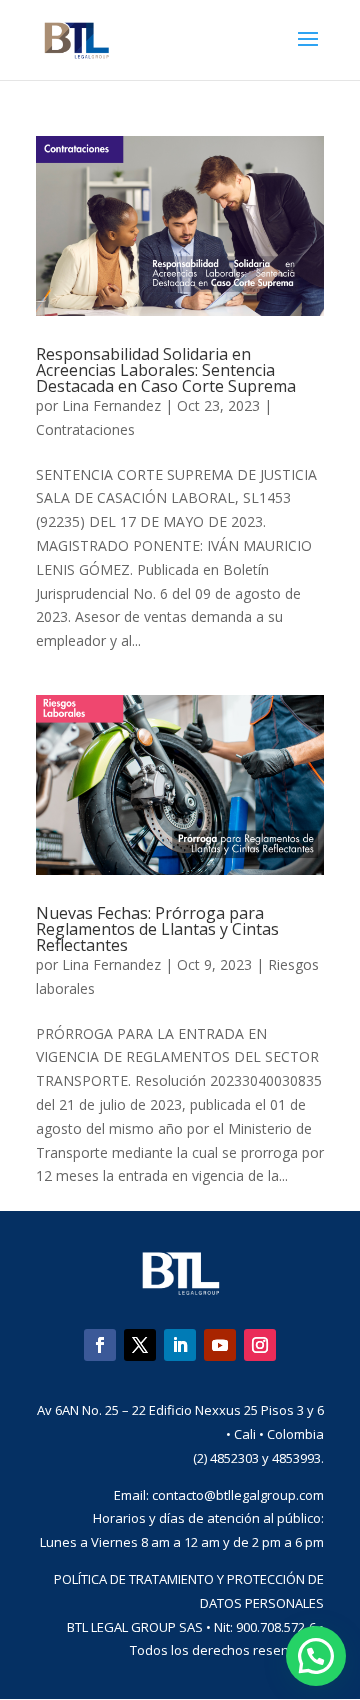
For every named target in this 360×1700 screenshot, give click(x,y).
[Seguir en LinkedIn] (180, 1345)
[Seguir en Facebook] (100, 1345)
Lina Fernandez (111, 405)
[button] (316, 1656)
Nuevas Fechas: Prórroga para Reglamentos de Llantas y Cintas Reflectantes (157, 929)
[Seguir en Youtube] (220, 1345)
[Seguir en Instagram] (260, 1345)
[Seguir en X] (140, 1345)
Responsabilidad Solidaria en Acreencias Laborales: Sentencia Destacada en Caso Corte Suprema (166, 370)
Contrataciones (85, 429)
